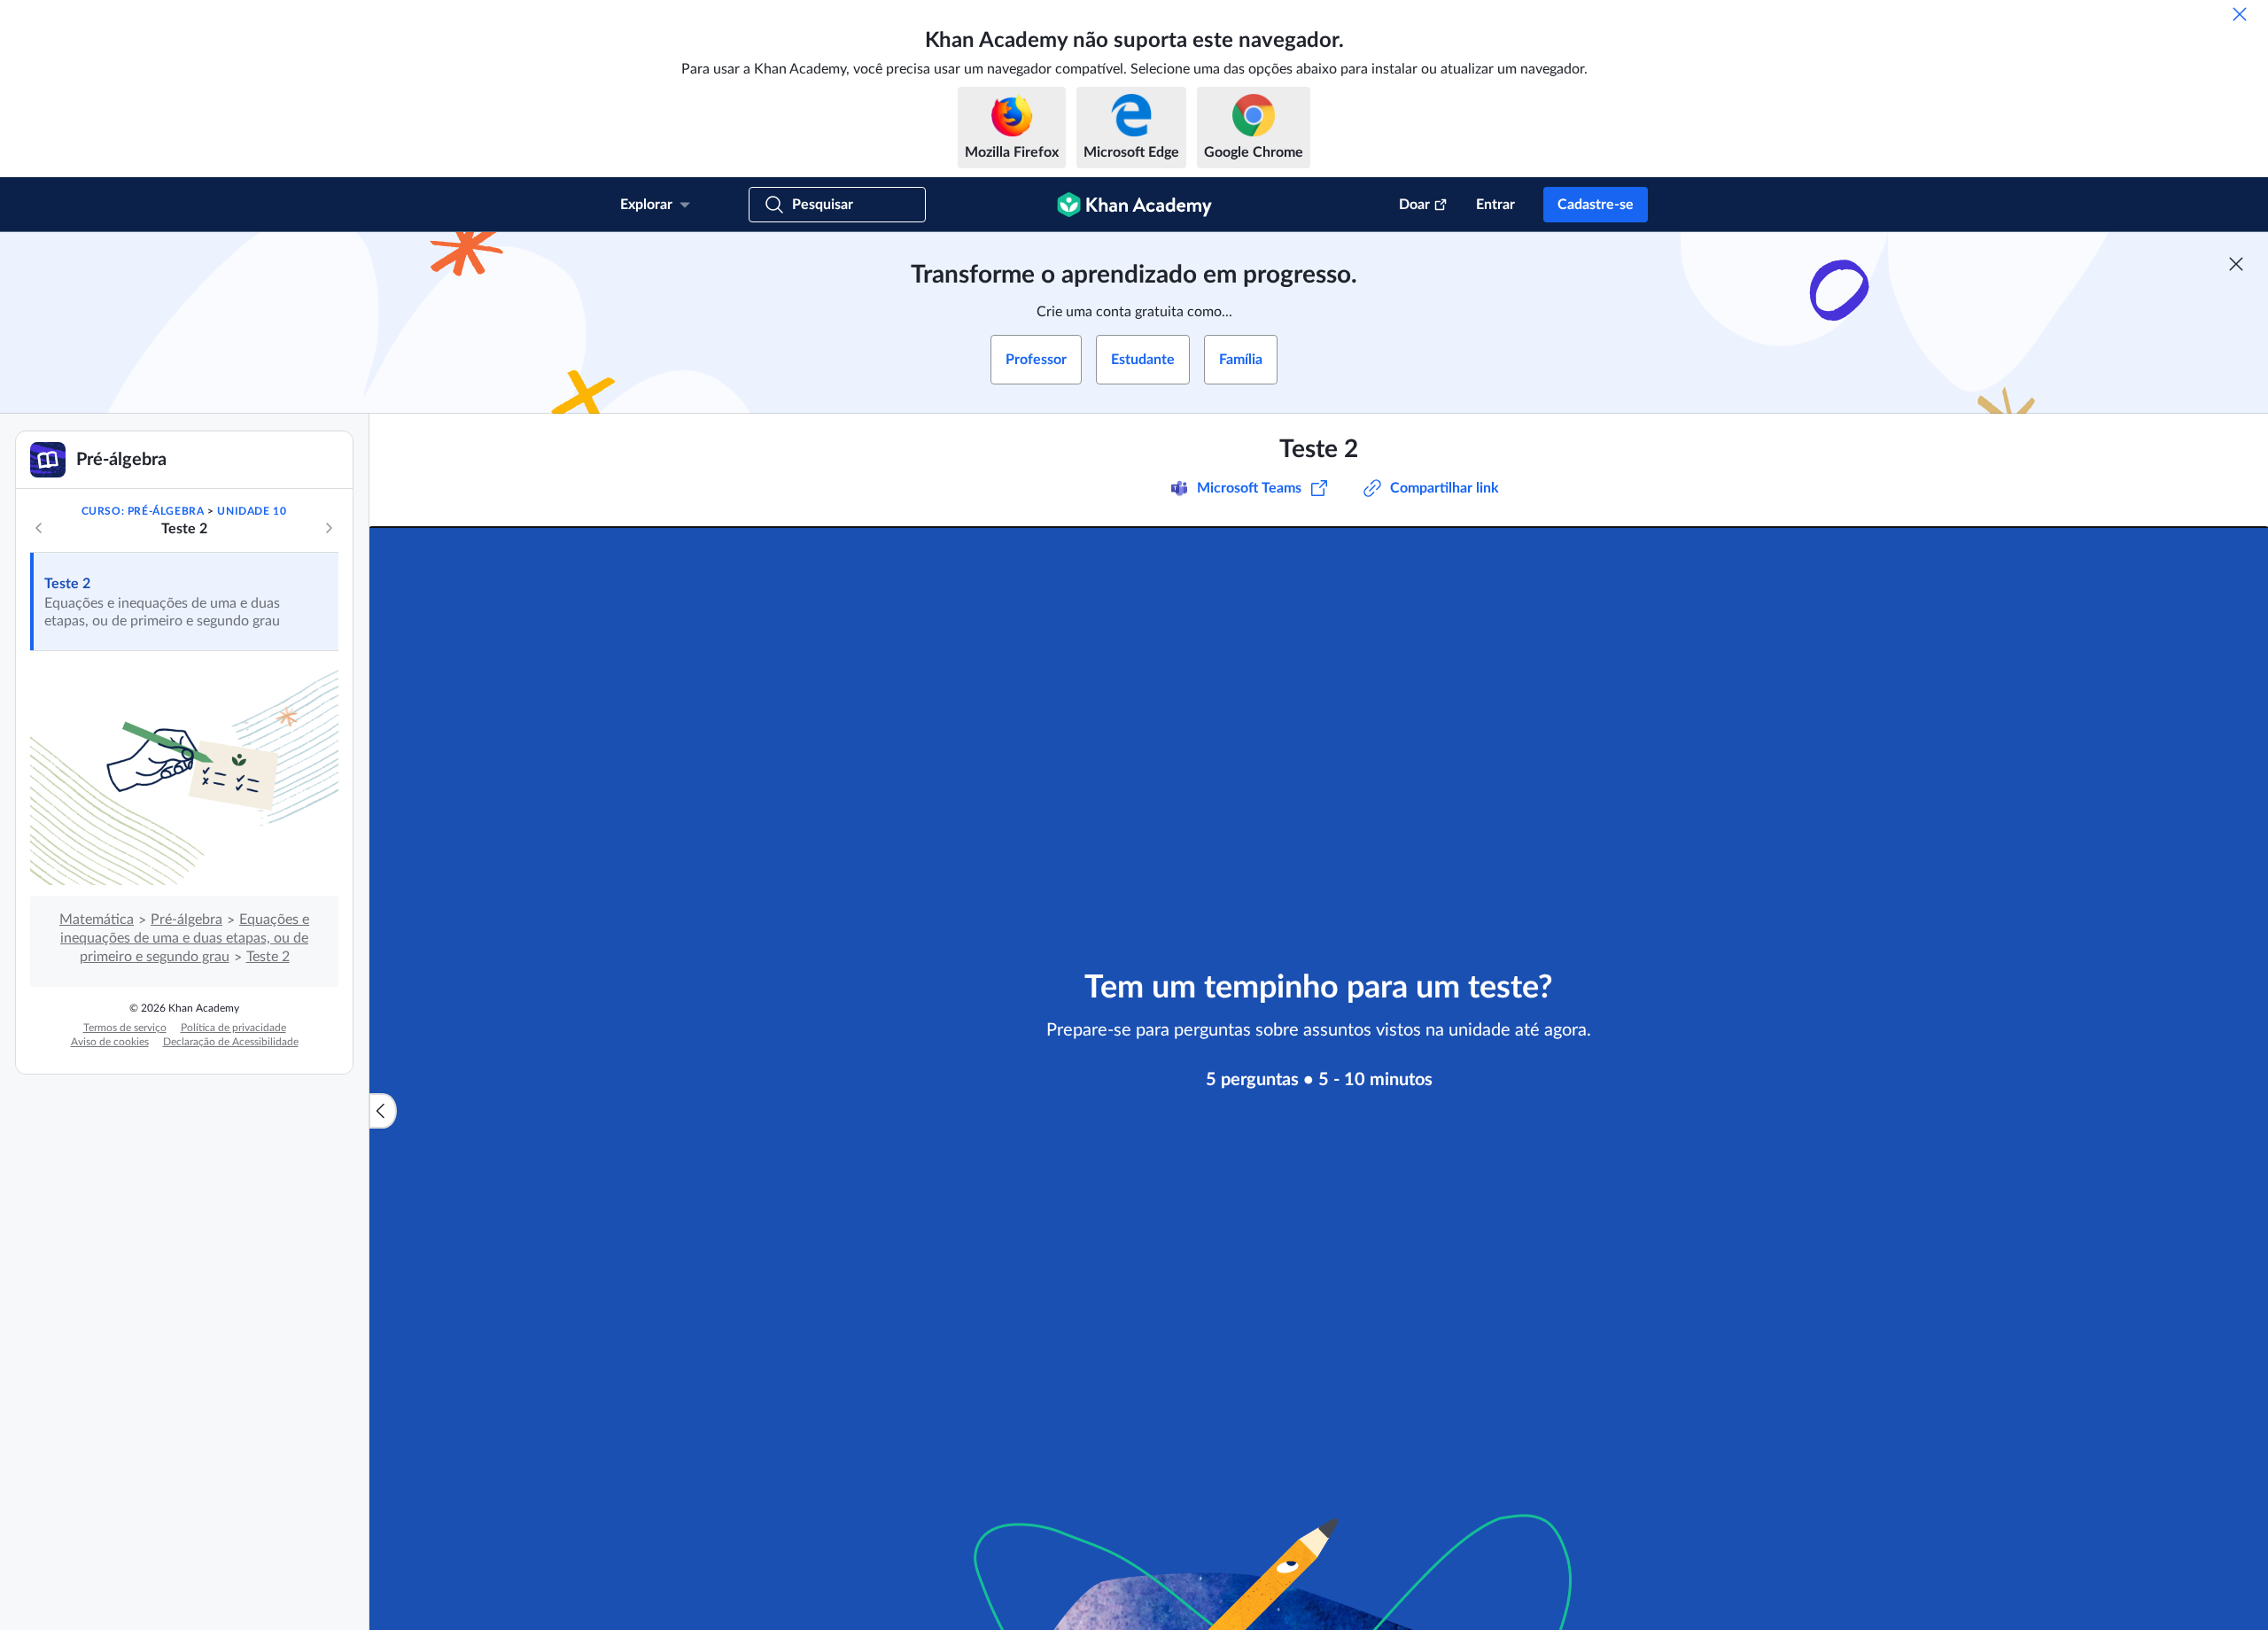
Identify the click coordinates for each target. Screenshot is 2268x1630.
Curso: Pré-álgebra (143, 511)
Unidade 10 (252, 511)
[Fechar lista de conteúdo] (383, 1111)
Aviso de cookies (110, 1042)
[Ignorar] (2240, 14)
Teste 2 (67, 584)
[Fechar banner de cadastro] (2236, 264)
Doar (1414, 205)
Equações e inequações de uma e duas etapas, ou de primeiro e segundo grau (185, 938)
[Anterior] (39, 528)
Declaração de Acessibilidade (231, 1042)
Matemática (97, 920)
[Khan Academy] (1134, 205)
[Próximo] (329, 528)
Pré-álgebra (186, 920)
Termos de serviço (125, 1028)
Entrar (1495, 205)
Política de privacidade (233, 1028)
